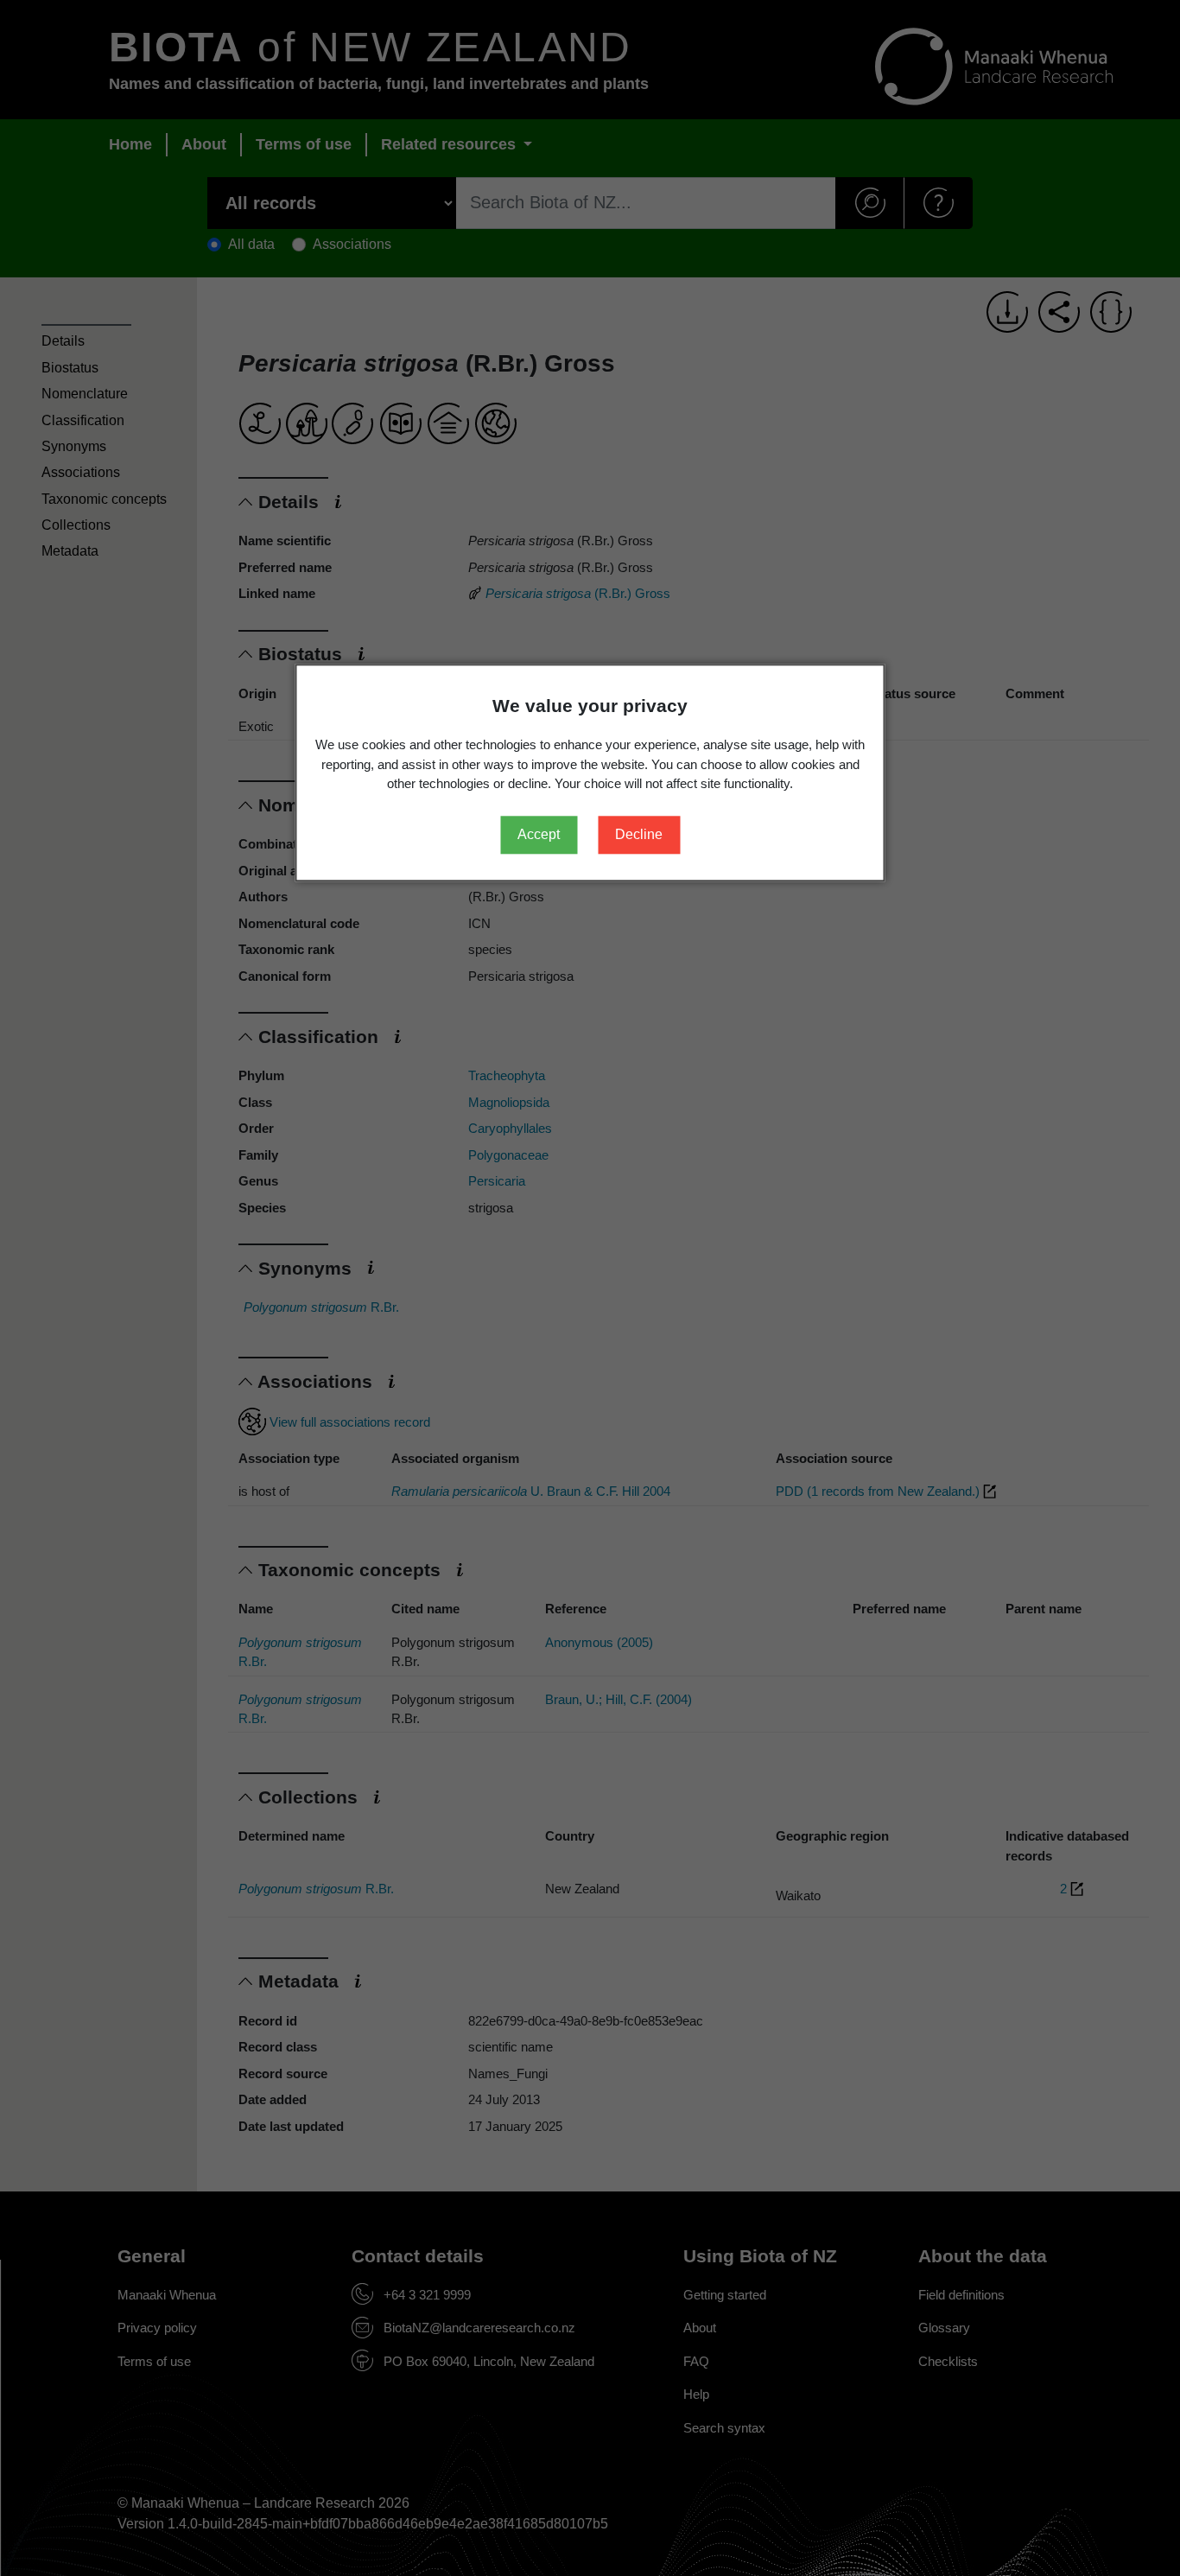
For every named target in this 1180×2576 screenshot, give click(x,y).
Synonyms (74, 446)
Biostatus (70, 368)
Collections (76, 525)
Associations (81, 472)
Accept (539, 834)
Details (63, 341)
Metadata (70, 551)
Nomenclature (85, 394)
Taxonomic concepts (104, 499)
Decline (639, 834)
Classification (83, 420)
